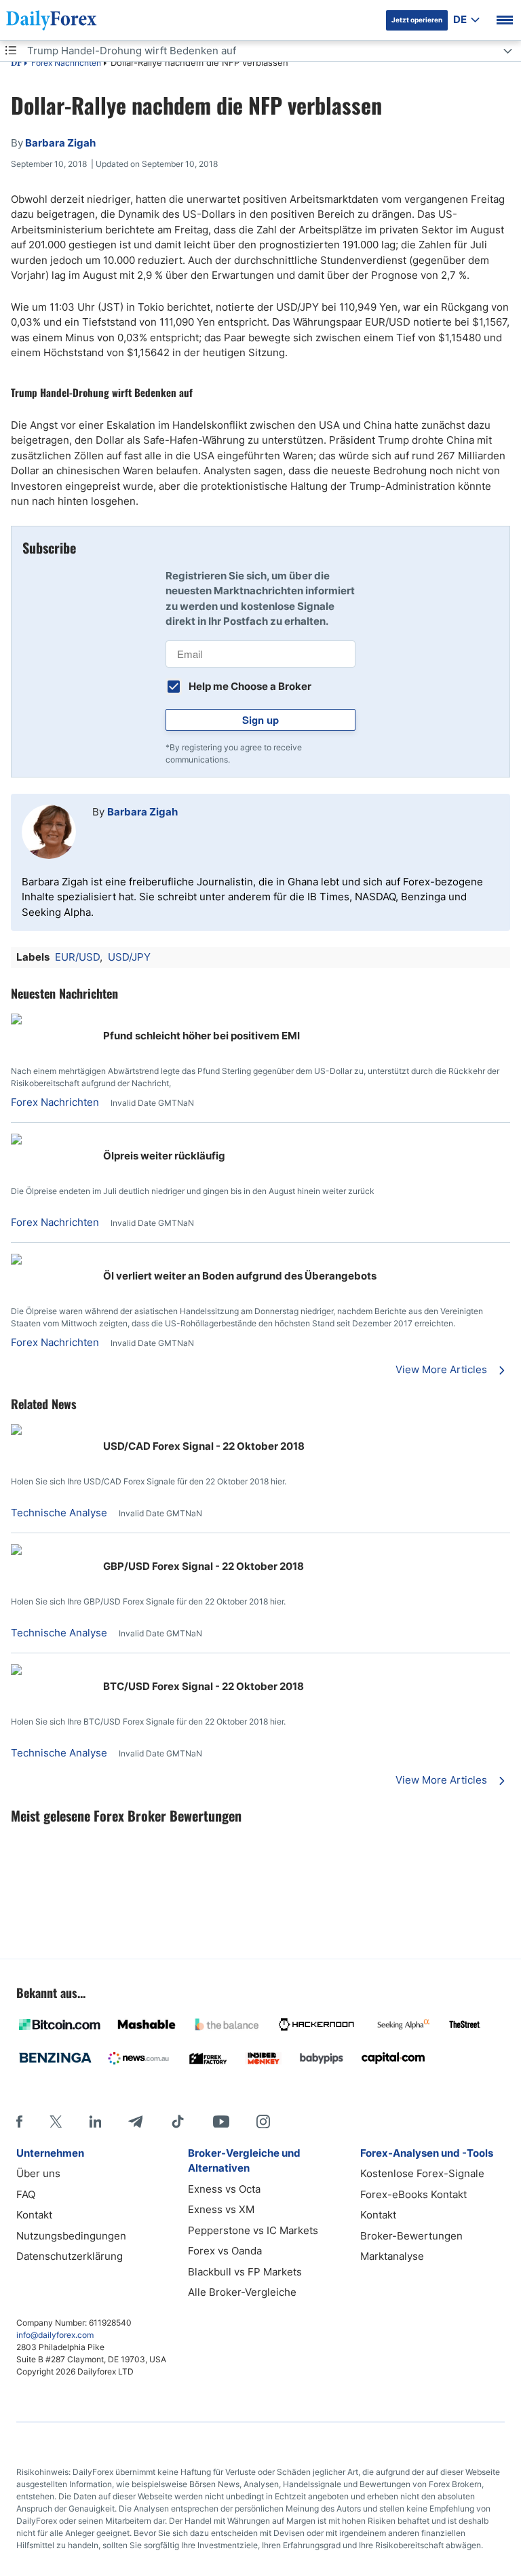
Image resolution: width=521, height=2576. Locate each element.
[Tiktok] (178, 2121)
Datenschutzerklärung (70, 2256)
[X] (56, 2121)
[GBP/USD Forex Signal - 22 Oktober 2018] (16, 1551)
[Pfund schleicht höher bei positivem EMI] (52, 1021)
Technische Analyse (59, 1513)
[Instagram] (263, 2121)
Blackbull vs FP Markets (245, 2272)
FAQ (26, 2194)
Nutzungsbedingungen (71, 2236)
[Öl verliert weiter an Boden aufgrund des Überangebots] (52, 1261)
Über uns (38, 2173)
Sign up (260, 720)
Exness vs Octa (224, 2189)
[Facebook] (19, 2121)
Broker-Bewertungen (411, 2236)
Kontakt (34, 2215)
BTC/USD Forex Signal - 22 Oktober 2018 (204, 1686)
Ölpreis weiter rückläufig (164, 1156)
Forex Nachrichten (66, 63)
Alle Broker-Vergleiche (242, 2292)
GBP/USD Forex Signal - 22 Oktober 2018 (204, 1566)
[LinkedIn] (95, 2121)
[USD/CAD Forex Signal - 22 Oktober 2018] (16, 1431)
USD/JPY (129, 957)
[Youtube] (221, 2121)
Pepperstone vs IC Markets (253, 2230)
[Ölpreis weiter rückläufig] (52, 1141)
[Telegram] (135, 2121)
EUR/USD (77, 957)
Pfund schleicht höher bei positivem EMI (201, 1036)
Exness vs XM (221, 2209)
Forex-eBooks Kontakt (413, 2194)
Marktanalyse (392, 2256)
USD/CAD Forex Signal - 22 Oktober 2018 (204, 1446)
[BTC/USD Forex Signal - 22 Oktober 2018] (16, 1671)
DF (16, 64)
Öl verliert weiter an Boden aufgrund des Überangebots (240, 1276)
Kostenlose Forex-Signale (422, 2173)
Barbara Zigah (142, 812)
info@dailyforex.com (55, 2335)
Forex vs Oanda (225, 2251)
